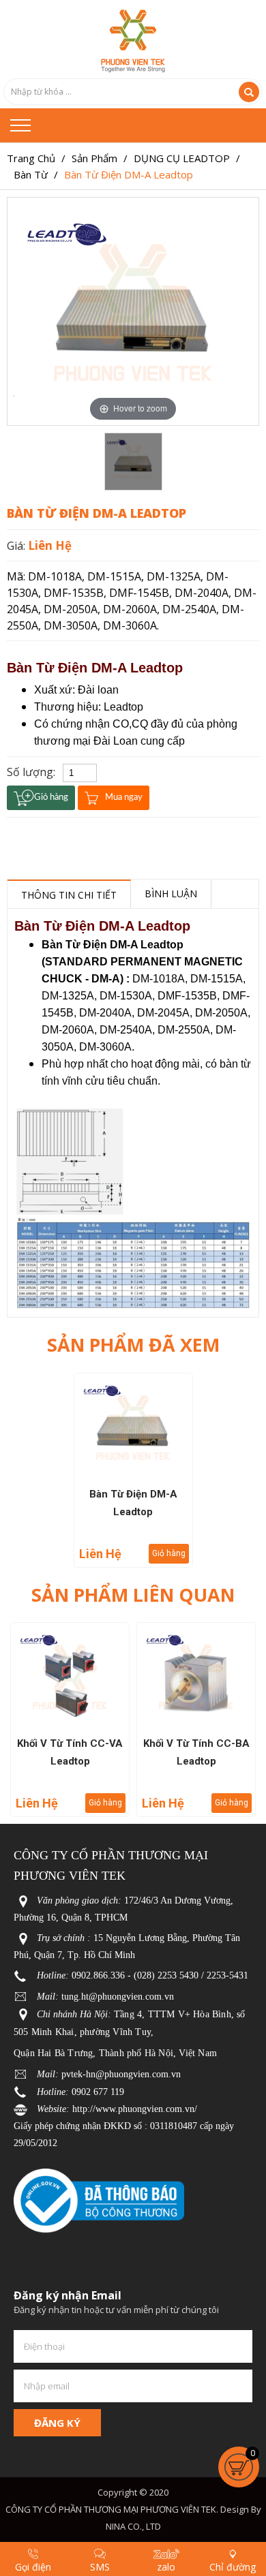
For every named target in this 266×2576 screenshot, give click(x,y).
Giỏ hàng (169, 1553)
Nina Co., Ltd (133, 2526)
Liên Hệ (50, 545)
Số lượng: (31, 772)
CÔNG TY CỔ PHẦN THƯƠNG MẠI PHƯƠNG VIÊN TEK (111, 2509)
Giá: (17, 546)
